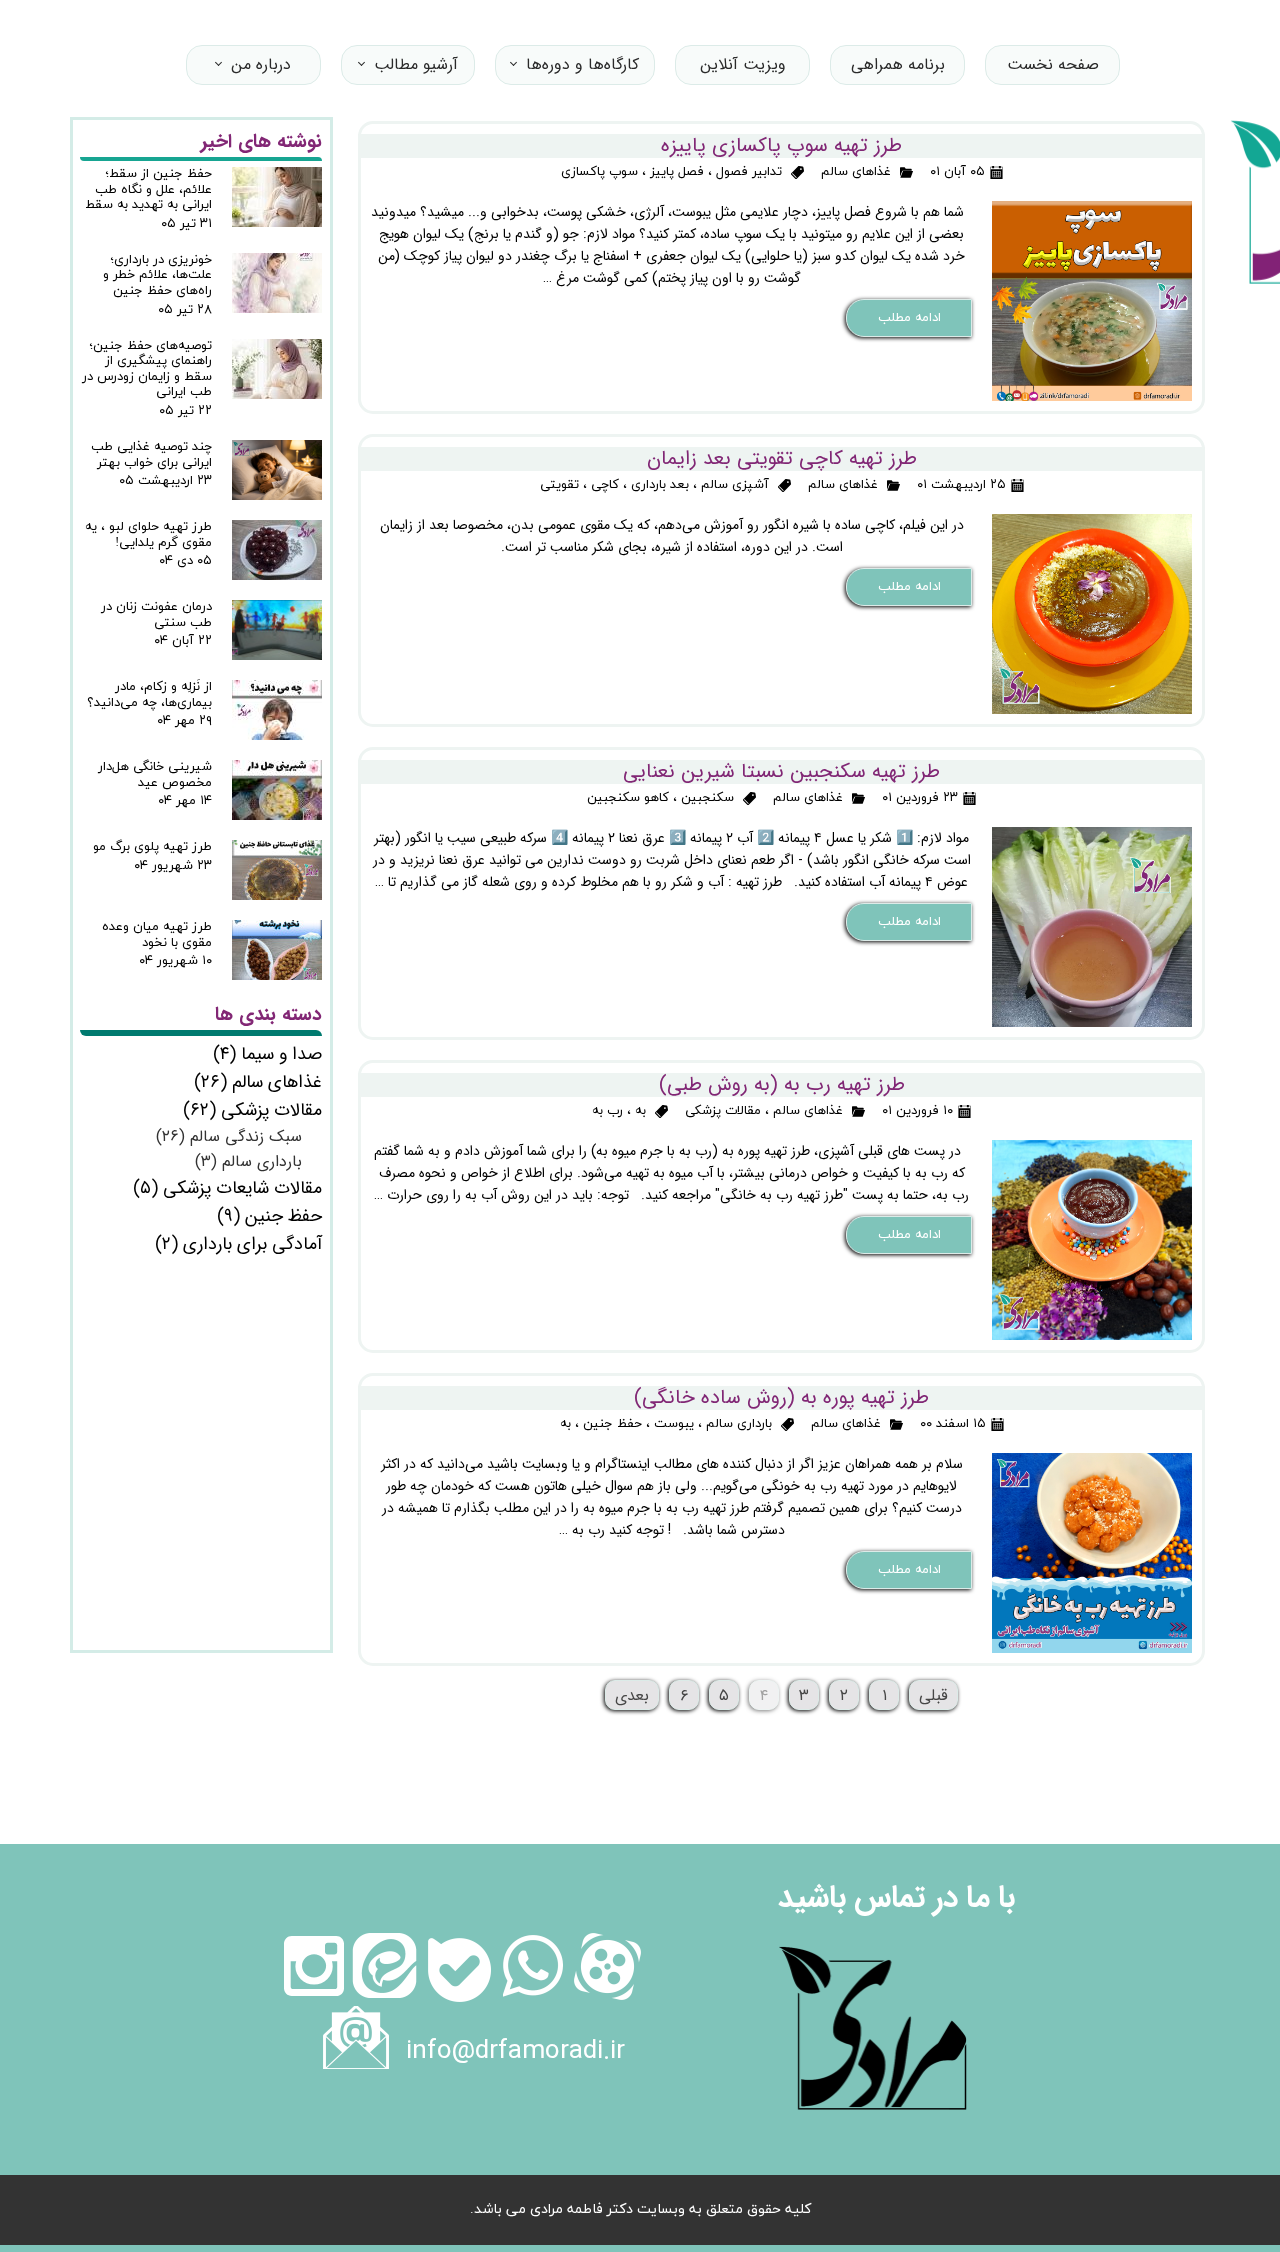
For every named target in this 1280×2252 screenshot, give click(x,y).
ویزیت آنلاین (743, 64)
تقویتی (559, 485)
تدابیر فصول (749, 172)
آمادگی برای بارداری (238, 1244)
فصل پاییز (677, 172)
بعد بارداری (660, 485)
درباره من (261, 64)
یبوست (674, 1424)
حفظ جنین (612, 1424)
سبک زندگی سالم (229, 1136)
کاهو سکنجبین (628, 798)
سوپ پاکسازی (599, 172)
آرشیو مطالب (416, 64)
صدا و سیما (267, 1054)
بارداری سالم (739, 1424)
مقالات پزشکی (723, 1111)
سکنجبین (707, 798)
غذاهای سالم (856, 172)
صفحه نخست (1053, 64)
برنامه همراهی (898, 64)
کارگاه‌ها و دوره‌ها (582, 64)
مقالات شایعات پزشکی (227, 1188)
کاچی (605, 485)
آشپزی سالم (735, 485)
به (640, 1111)
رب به (607, 1111)
